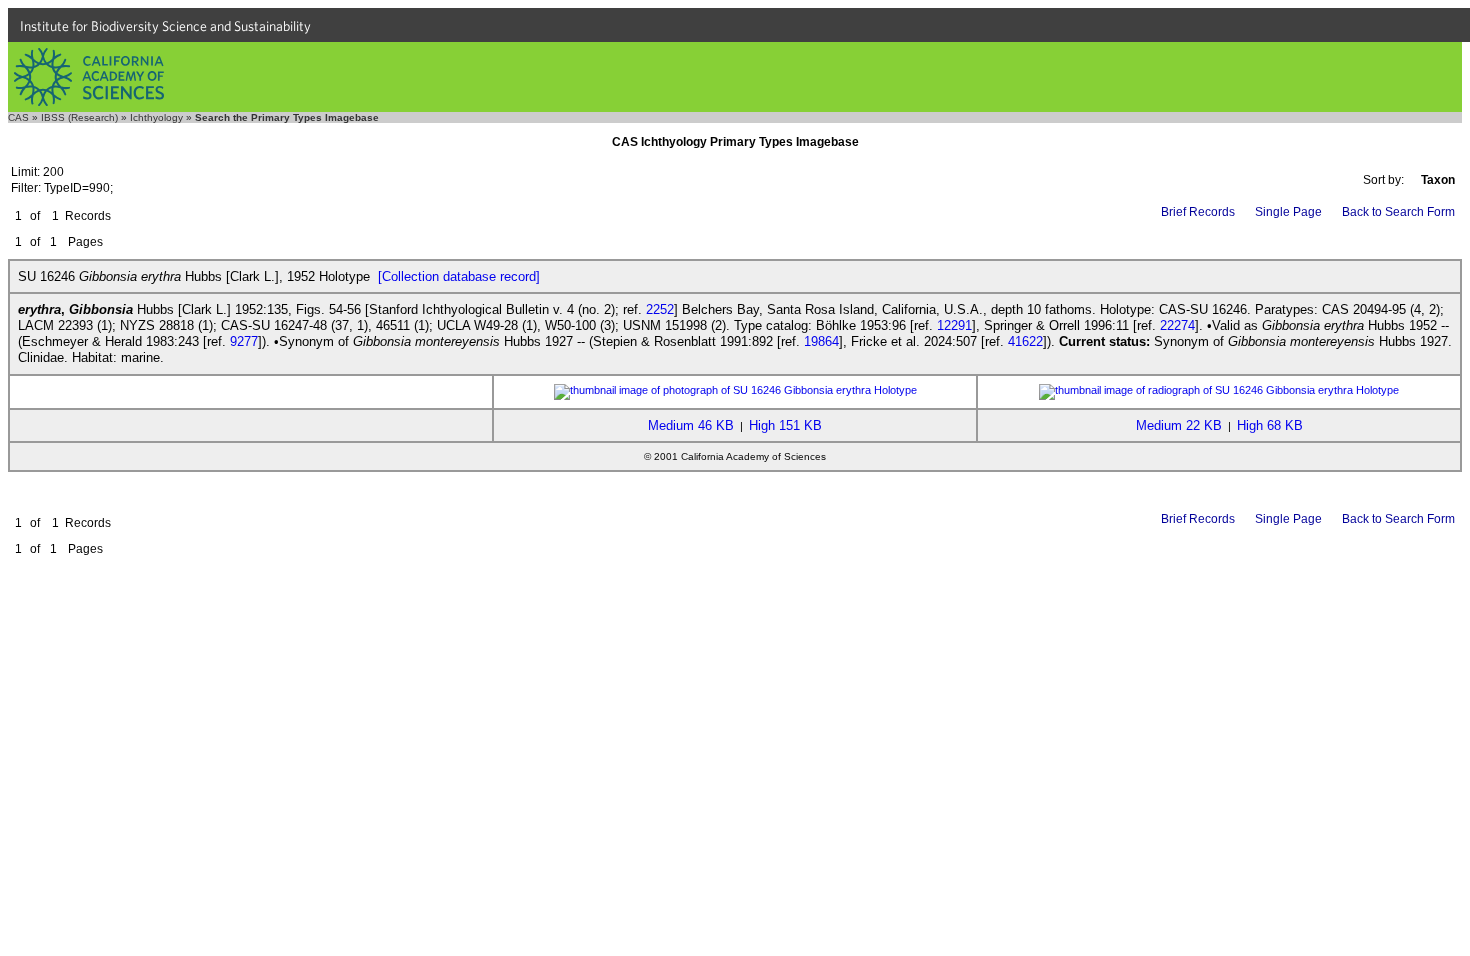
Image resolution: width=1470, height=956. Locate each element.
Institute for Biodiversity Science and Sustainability (165, 26)
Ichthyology (156, 117)
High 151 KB (785, 425)
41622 (1025, 341)
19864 (821, 341)
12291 (954, 325)
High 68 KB (1270, 425)
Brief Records (1198, 212)
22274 (1177, 325)
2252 (660, 309)
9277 (244, 341)
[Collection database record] (459, 276)
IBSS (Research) (79, 117)
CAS (18, 117)
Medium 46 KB (691, 425)
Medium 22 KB (1179, 425)
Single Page (1288, 212)
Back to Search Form (1398, 212)
